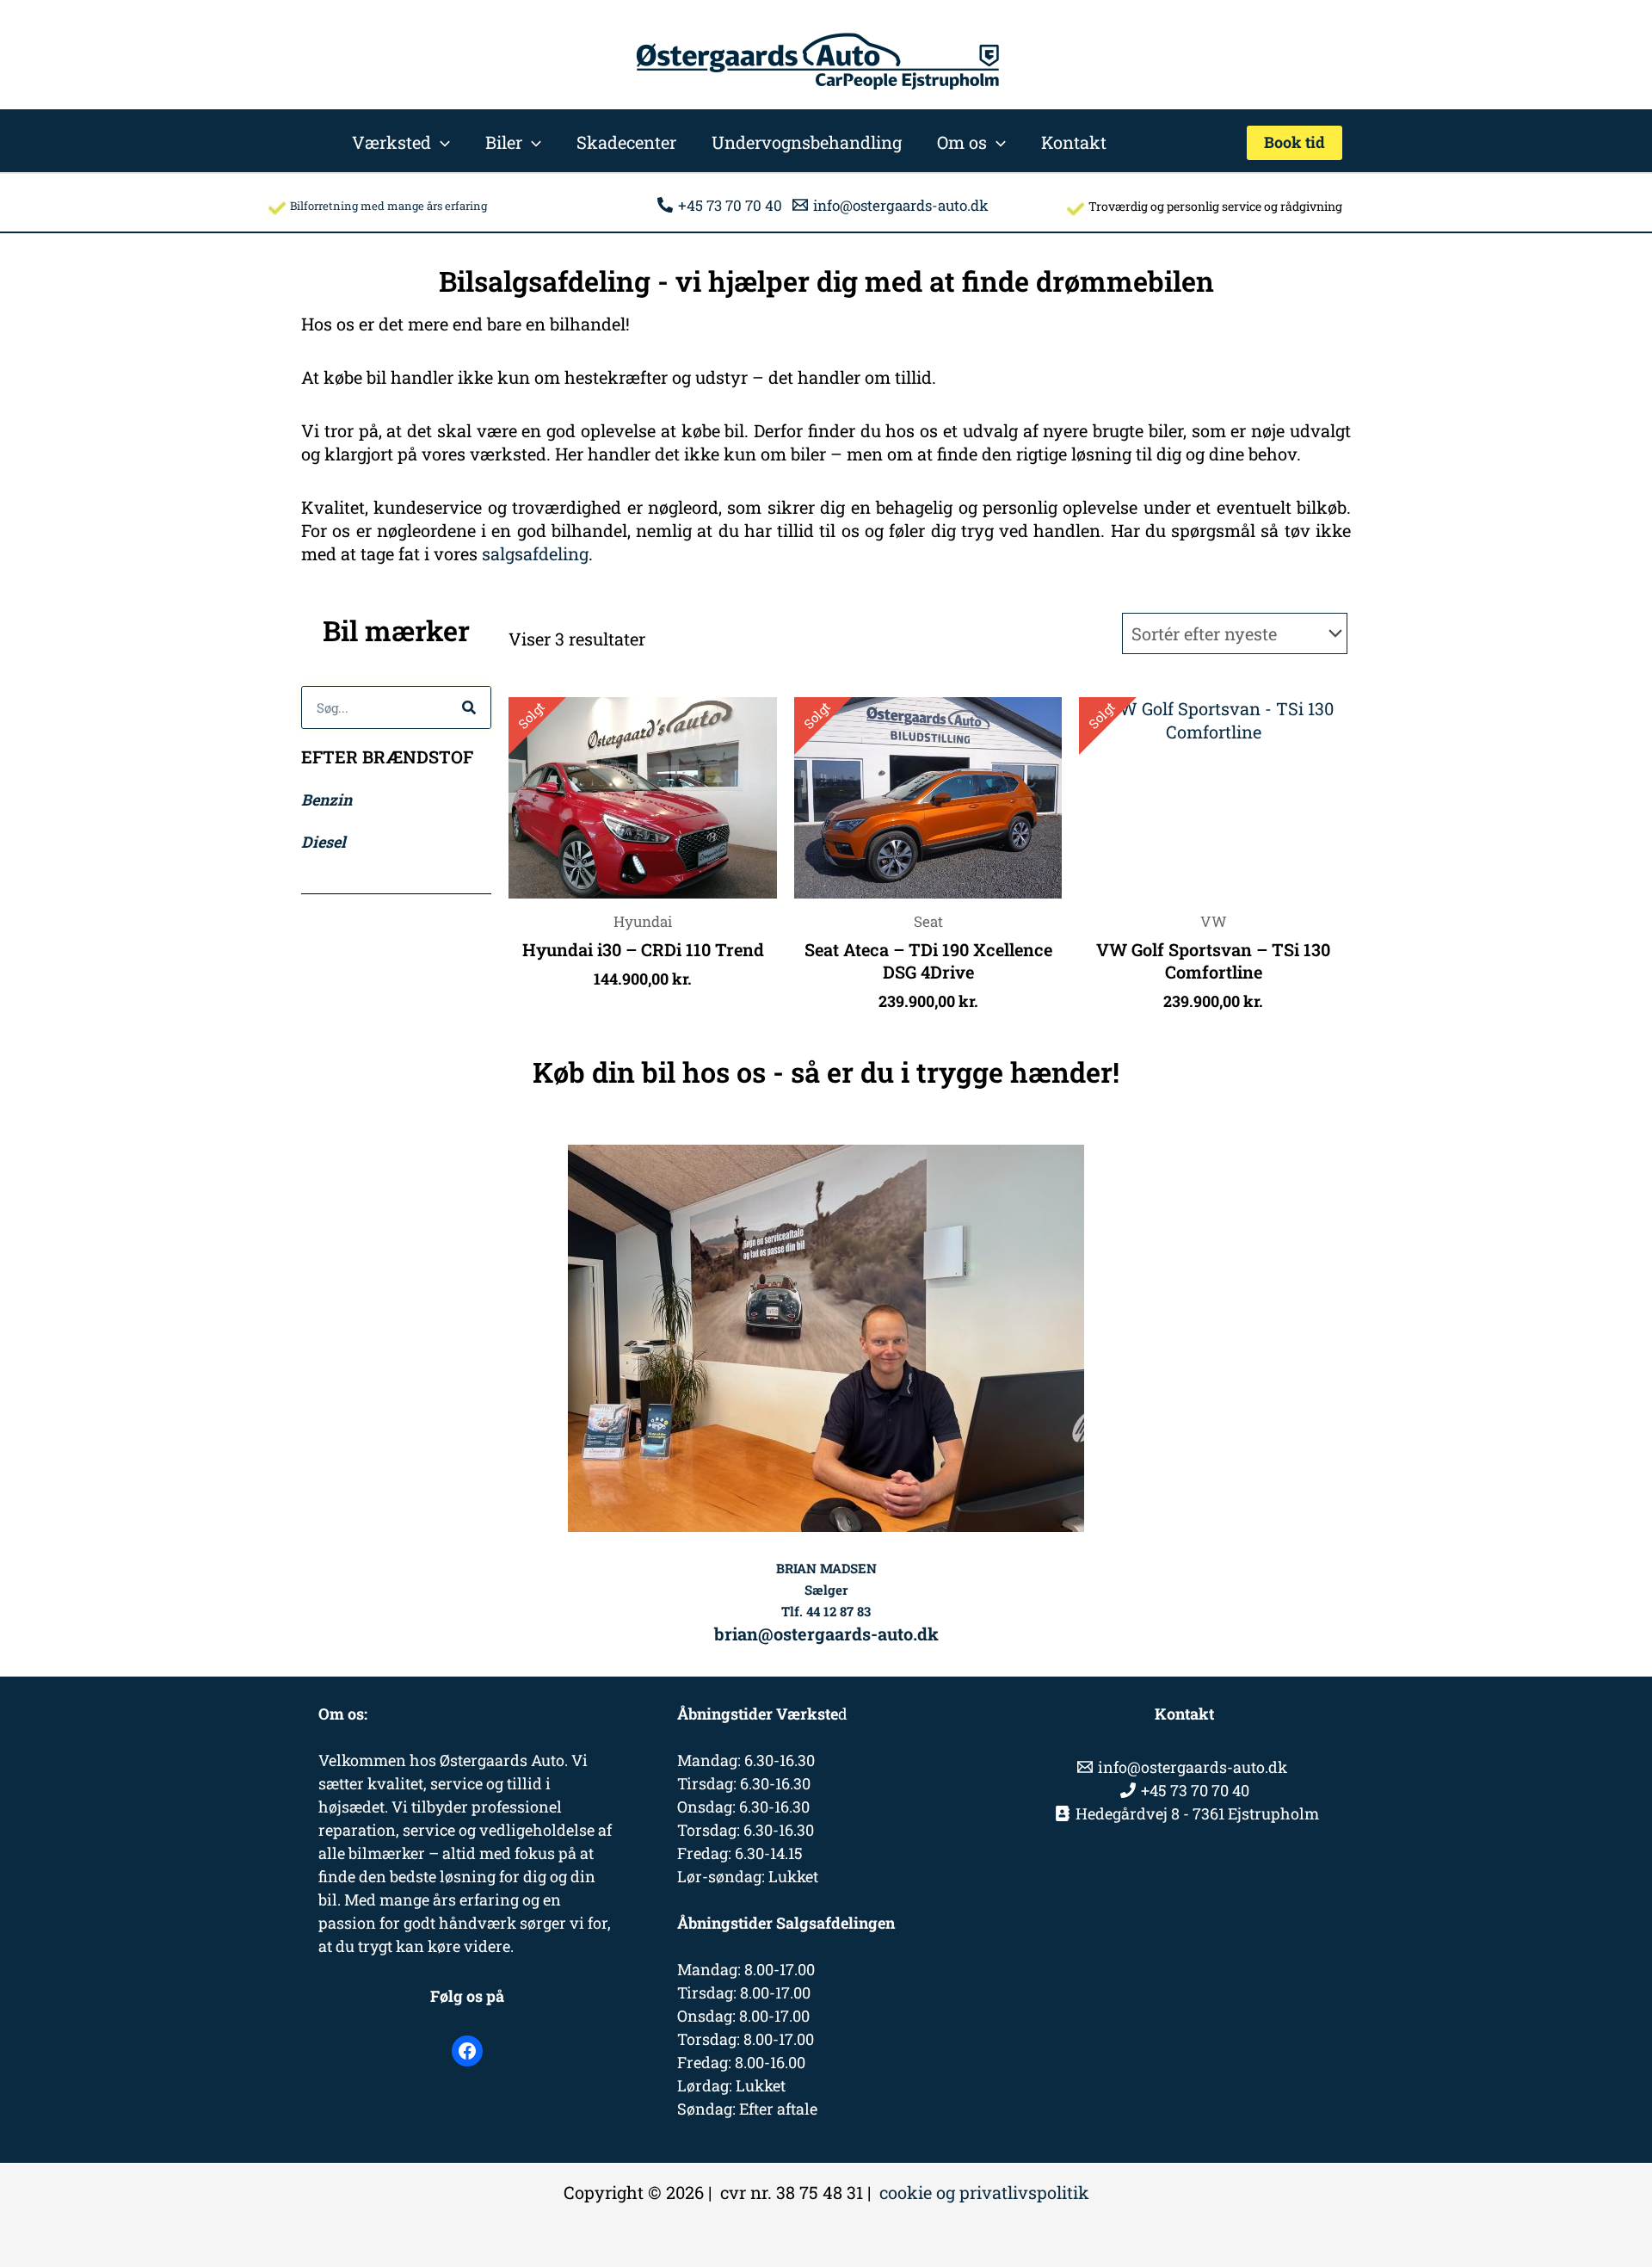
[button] (441, 142)
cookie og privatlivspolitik (984, 2192)
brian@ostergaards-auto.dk (826, 1634)
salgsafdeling (535, 553)
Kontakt (1074, 142)
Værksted (391, 142)
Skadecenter (626, 142)
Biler (504, 142)
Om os (962, 142)
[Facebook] (467, 2051)
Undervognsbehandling (807, 142)
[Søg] (469, 707)
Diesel (324, 842)
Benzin (327, 800)
